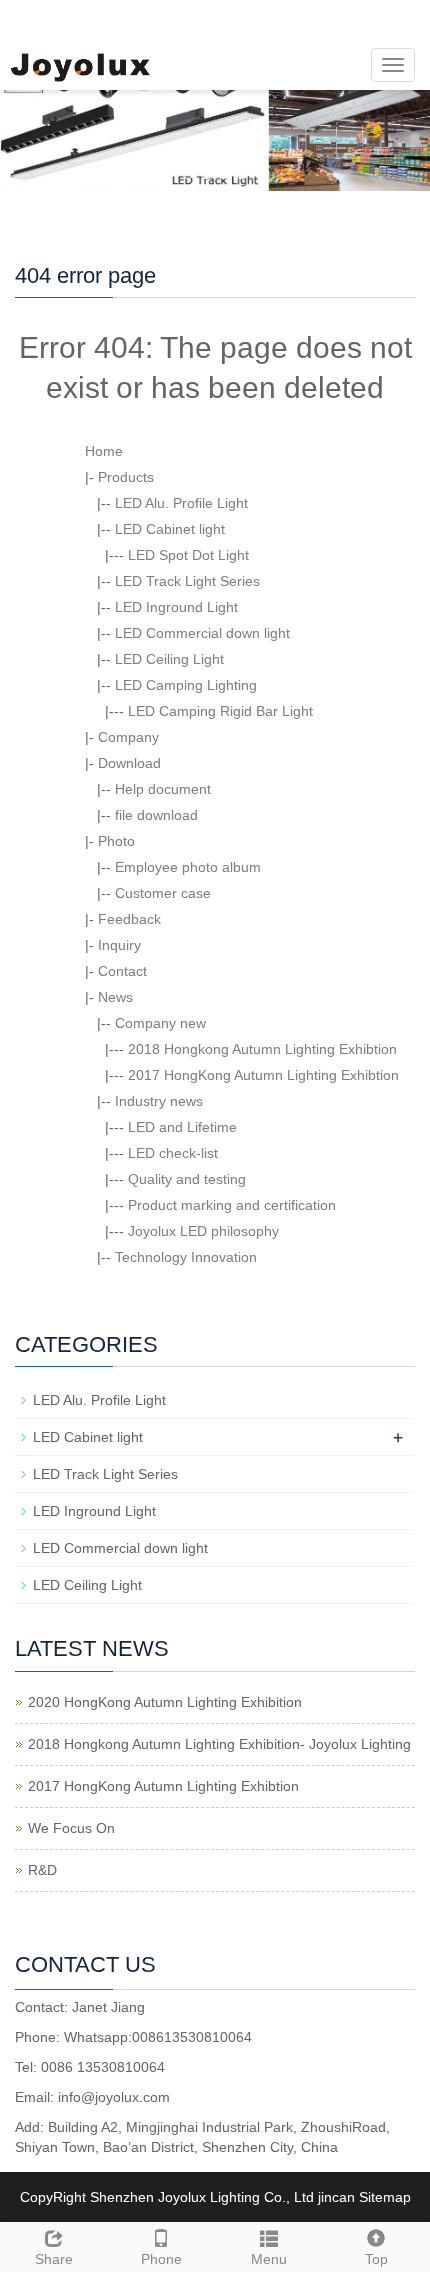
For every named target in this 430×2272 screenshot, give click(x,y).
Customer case (163, 893)
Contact (122, 971)
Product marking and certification (232, 1205)
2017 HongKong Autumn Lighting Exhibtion (263, 1075)
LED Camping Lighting (186, 685)
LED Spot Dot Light (188, 555)
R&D (42, 1870)
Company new (160, 1023)
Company (128, 737)
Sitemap (385, 2197)
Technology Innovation (186, 1257)
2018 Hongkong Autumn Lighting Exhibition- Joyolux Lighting (219, 1744)
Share (54, 2259)
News (115, 997)
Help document (163, 789)
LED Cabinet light (170, 529)
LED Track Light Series (187, 581)
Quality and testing (187, 1179)
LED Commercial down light (202, 633)
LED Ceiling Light (169, 659)
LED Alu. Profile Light (181, 503)
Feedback (129, 919)
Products (126, 477)
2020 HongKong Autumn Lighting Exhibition (165, 1702)
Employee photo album (188, 867)
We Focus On (71, 1828)
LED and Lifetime (182, 1127)
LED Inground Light (176, 607)
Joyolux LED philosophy (203, 1231)
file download (156, 815)
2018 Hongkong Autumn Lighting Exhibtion (262, 1049)
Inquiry (119, 945)
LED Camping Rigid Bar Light (220, 711)
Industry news (159, 1101)
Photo (116, 841)
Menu (269, 2259)
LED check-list (173, 1153)
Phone (161, 2259)
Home (104, 451)
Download (129, 763)
